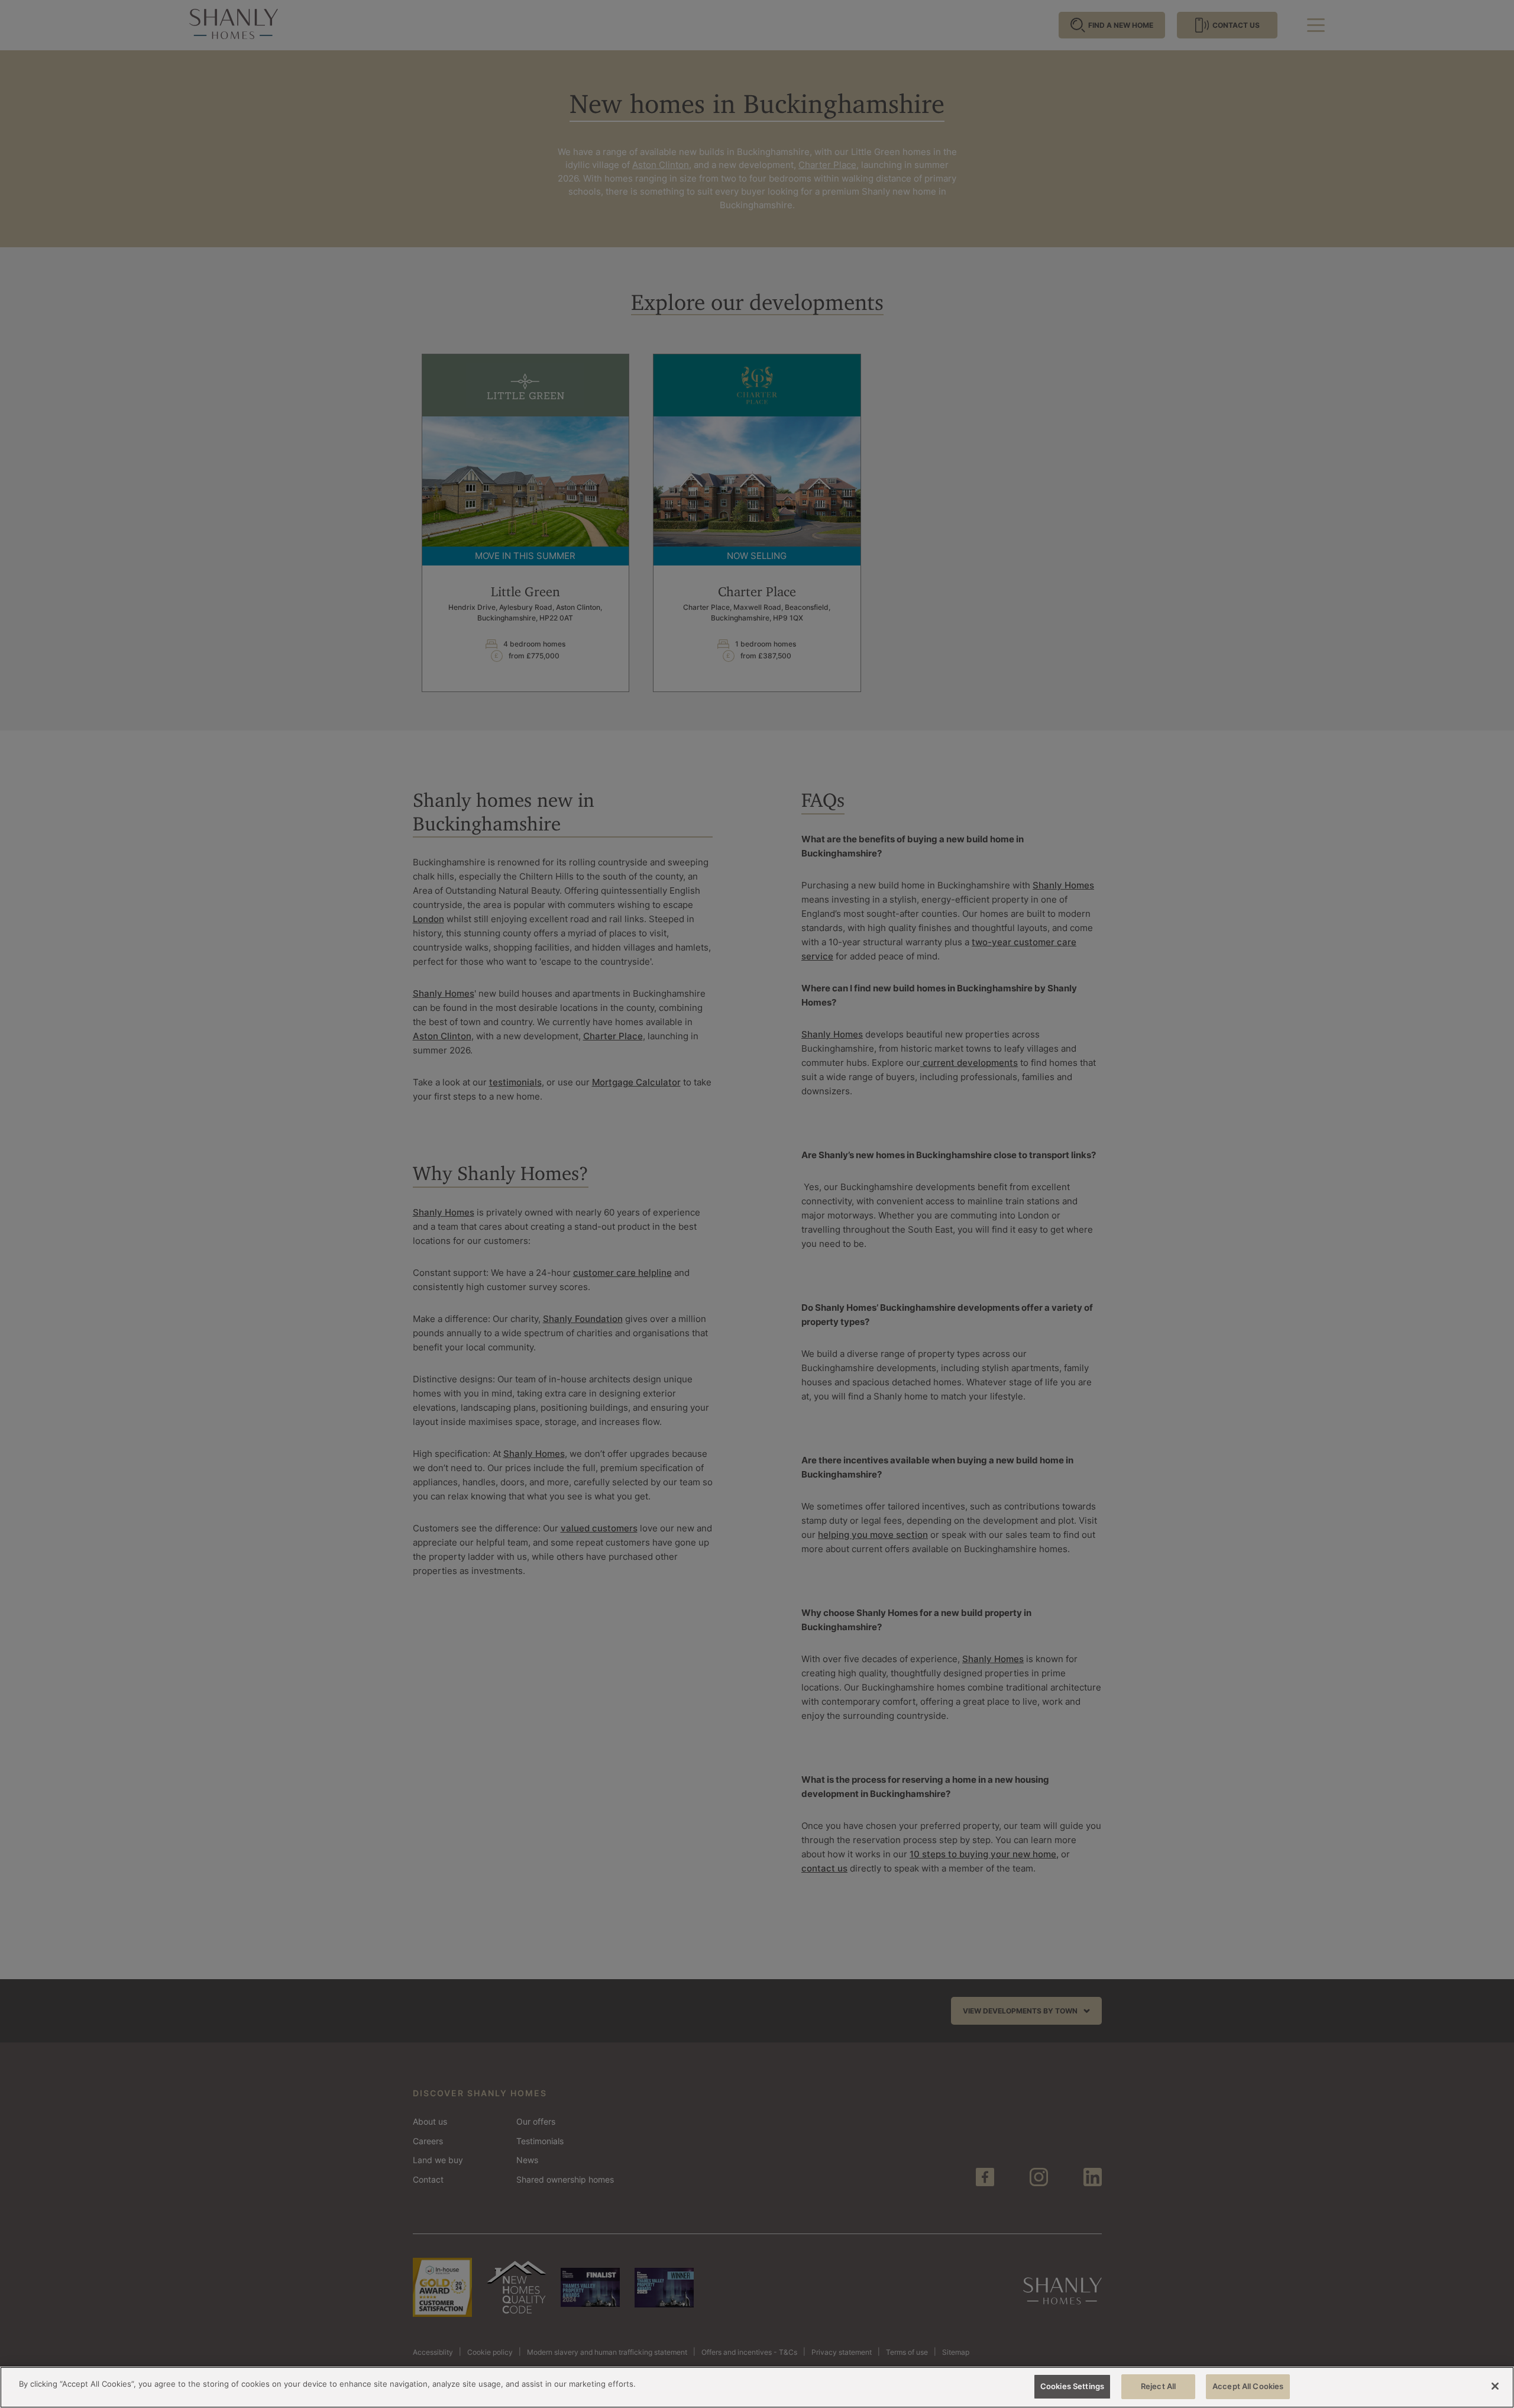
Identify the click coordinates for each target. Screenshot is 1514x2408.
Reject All (1158, 2386)
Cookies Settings (1072, 2386)
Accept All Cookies (1248, 2386)
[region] (757, 2387)
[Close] (1495, 2386)
